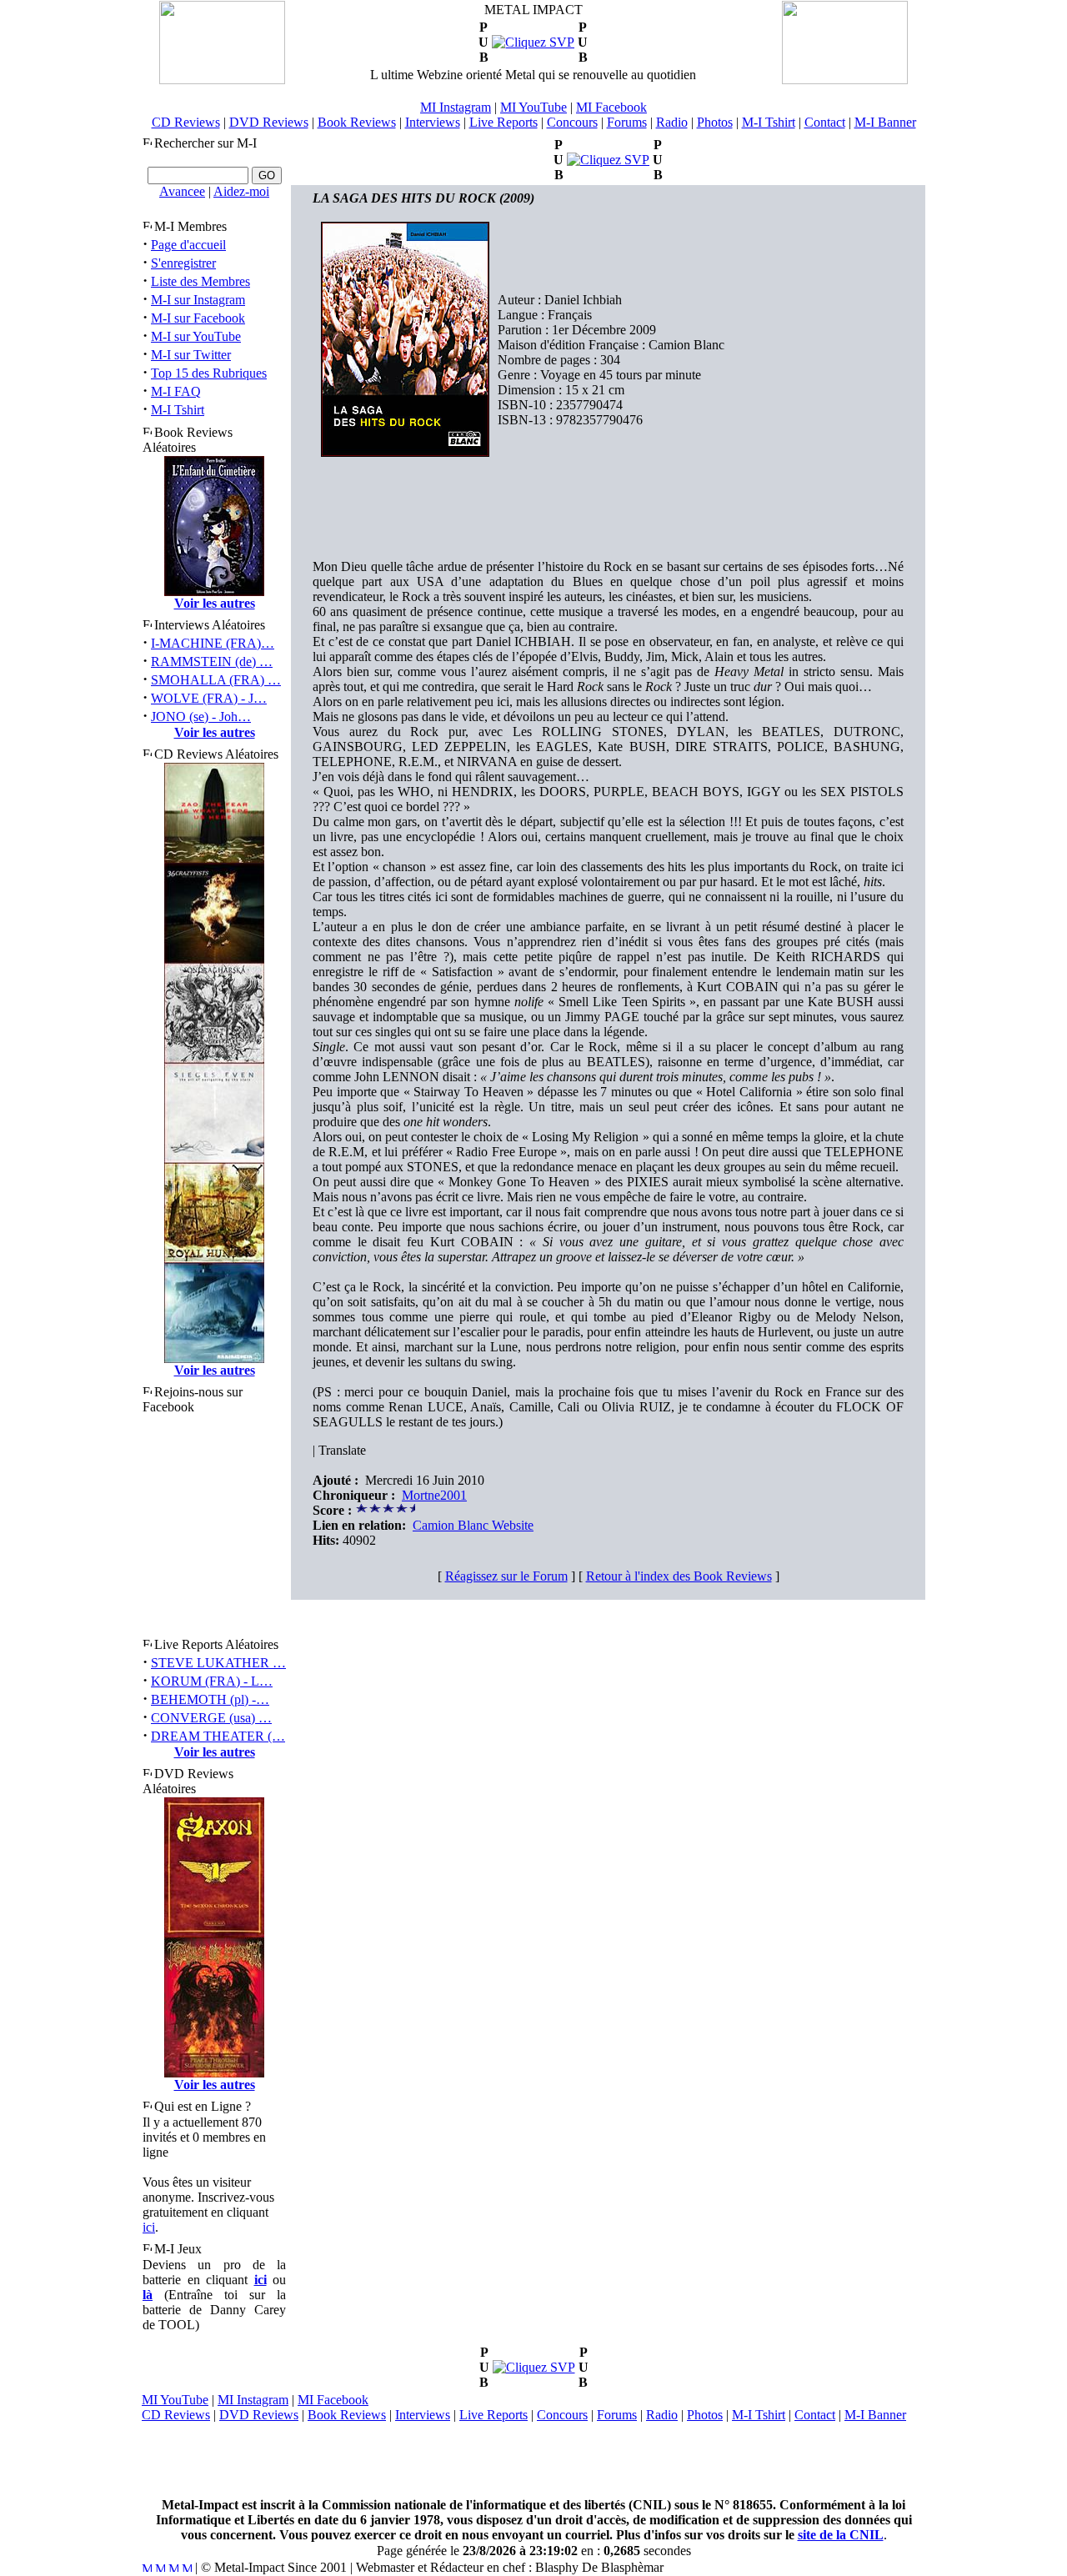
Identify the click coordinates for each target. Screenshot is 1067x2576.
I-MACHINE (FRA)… (213, 643)
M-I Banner (885, 122)
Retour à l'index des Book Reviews (679, 1576)
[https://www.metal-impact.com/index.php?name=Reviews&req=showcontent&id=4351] (534, 2367)
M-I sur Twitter (191, 355)
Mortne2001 (434, 1495)
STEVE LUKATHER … (218, 1663)
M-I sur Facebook (198, 318)
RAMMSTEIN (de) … (212, 662)
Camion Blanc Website (473, 1525)
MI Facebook (611, 107)
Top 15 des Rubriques (209, 373)
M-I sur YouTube (196, 336)
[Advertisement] (533, 2460)
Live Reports (503, 122)
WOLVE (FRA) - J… (209, 698)
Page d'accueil (188, 245)
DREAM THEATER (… (218, 1736)
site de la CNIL (841, 2535)
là (148, 2295)
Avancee (182, 191)
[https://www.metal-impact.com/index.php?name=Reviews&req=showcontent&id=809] (533, 42)
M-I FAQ (176, 391)
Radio (672, 122)
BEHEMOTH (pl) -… (210, 1699)
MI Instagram (456, 107)
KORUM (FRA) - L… (212, 1681)
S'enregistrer (183, 263)
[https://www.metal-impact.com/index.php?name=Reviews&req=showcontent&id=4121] (608, 160)
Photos (715, 122)
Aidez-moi (241, 191)
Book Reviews (357, 122)
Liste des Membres (200, 281)
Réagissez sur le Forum (506, 1576)
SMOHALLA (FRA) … (216, 680)
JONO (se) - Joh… (201, 717)
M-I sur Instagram (198, 300)
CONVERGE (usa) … (211, 1718)
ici (149, 2227)
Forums (627, 122)
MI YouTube (533, 107)
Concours (572, 122)
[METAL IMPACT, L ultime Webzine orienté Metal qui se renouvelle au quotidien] (222, 80)
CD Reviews (186, 122)
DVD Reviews (269, 122)
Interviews (433, 122)
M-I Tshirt (769, 122)
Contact (825, 122)
